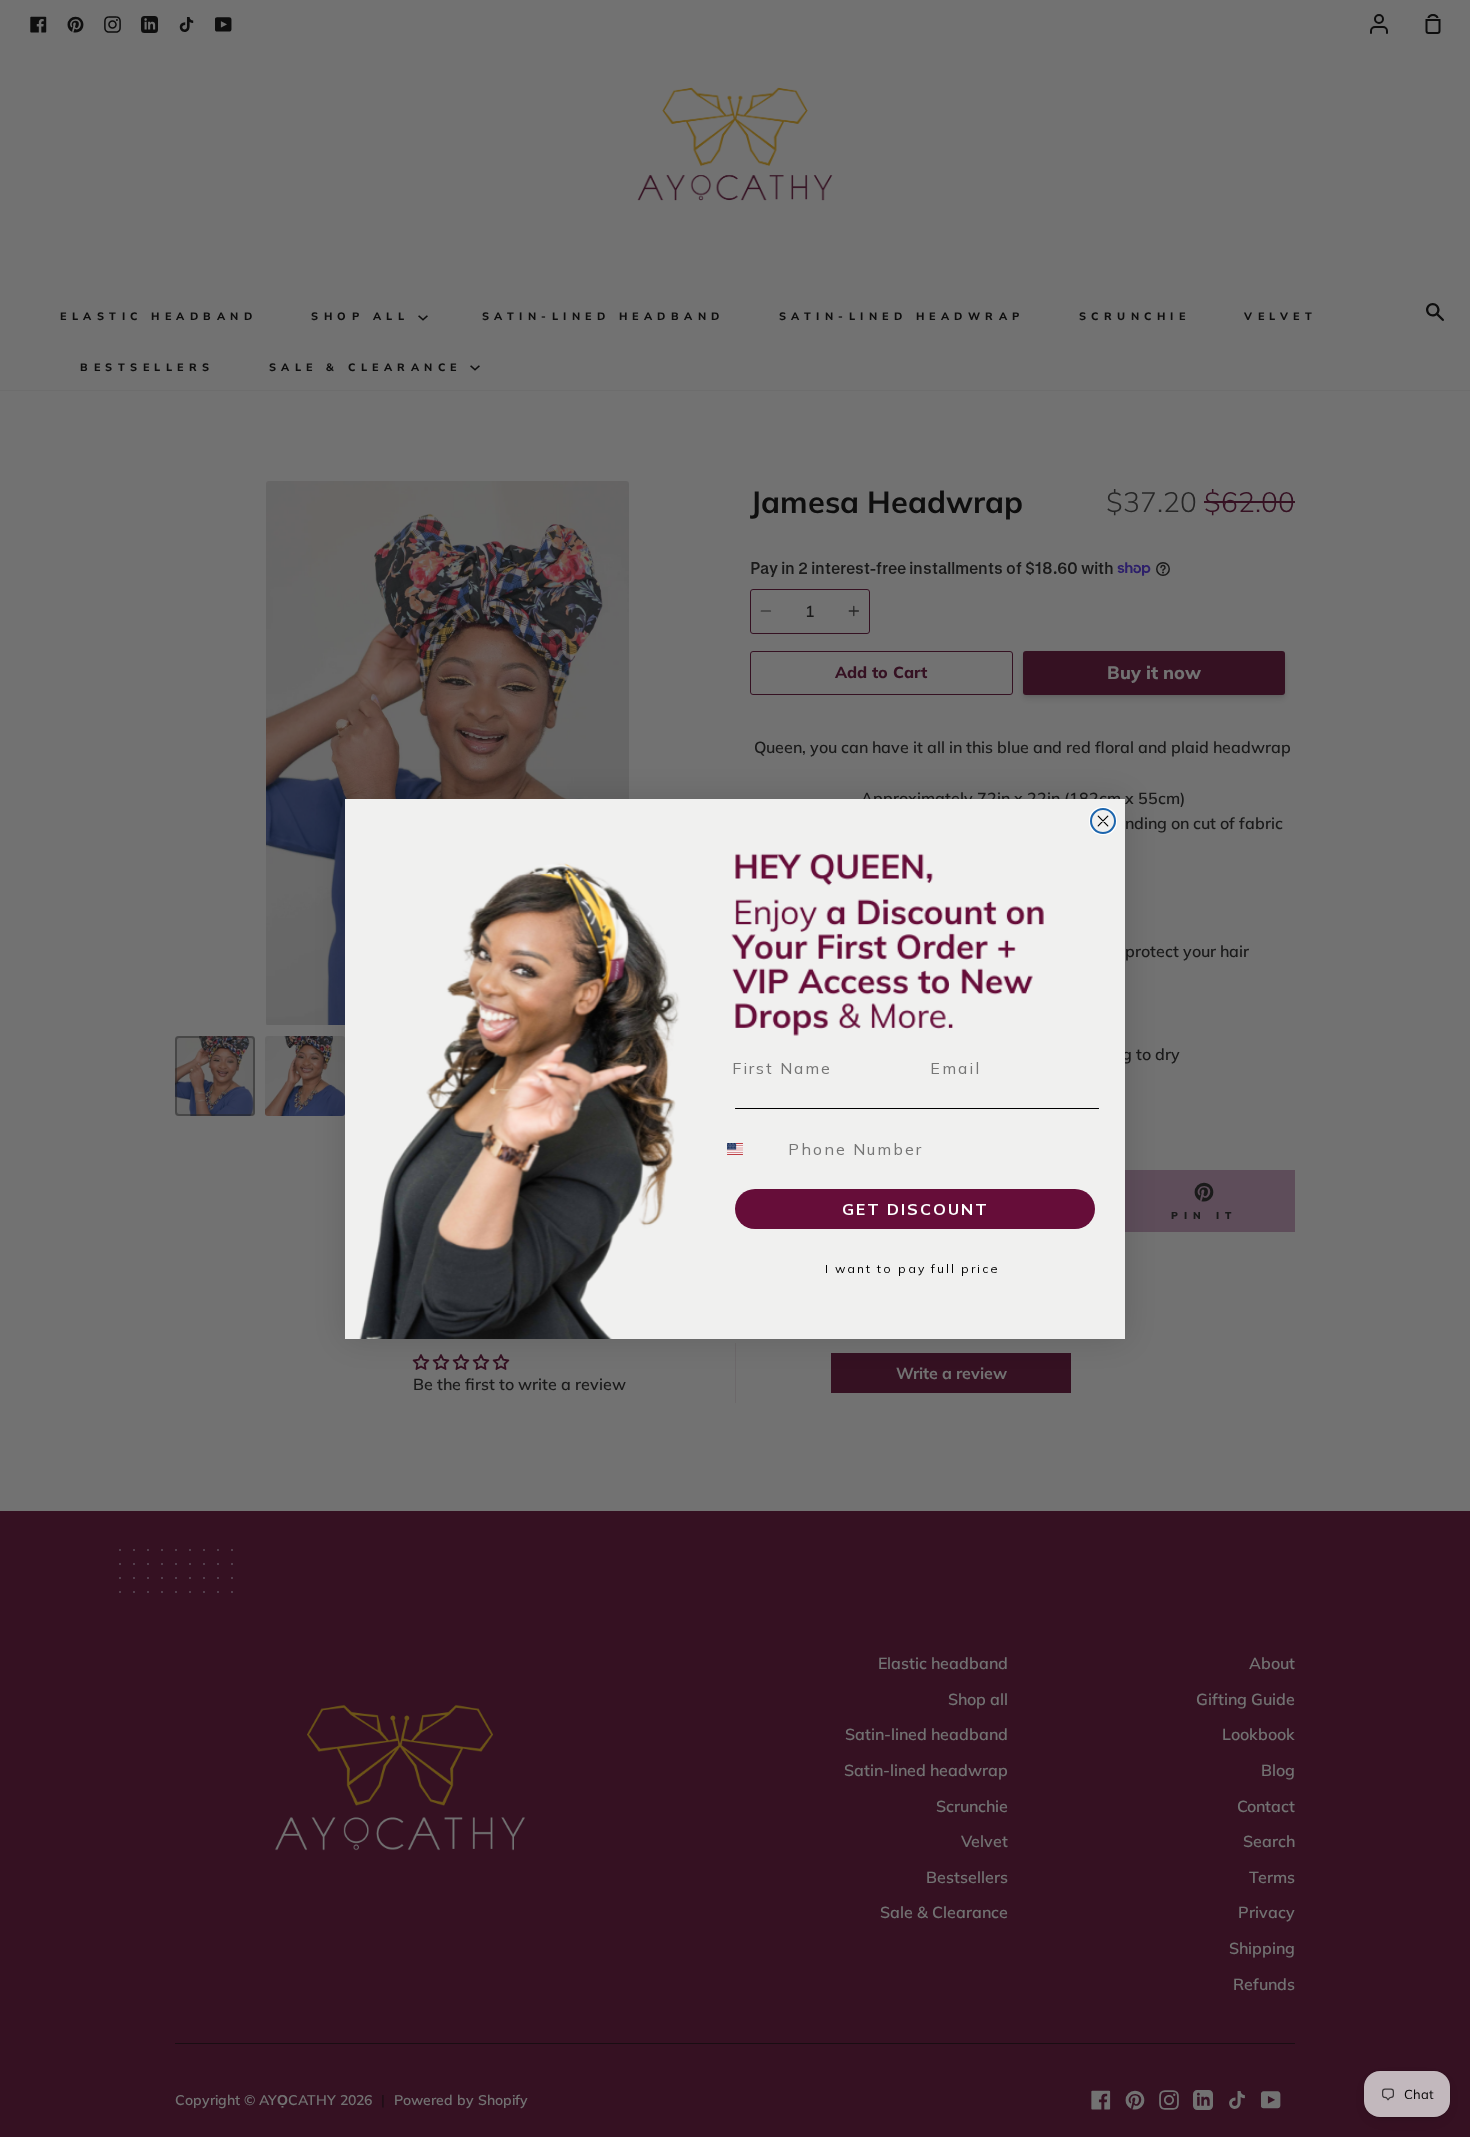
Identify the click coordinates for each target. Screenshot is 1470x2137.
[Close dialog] (1103, 821)
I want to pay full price (912, 1268)
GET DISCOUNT (915, 1209)
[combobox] (747, 1149)
